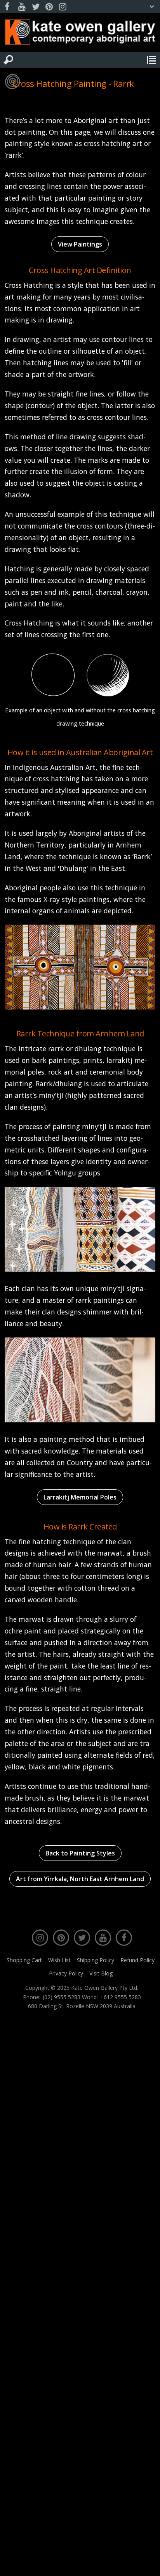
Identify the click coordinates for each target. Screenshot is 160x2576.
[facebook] (8, 7)
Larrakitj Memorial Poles (80, 1497)
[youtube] (22, 7)
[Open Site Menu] (151, 60)
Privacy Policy (66, 1973)
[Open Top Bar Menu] (152, 7)
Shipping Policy (96, 1960)
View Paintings (80, 244)
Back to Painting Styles (80, 1853)
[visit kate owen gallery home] (80, 34)
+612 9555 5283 (121, 1997)
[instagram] (63, 7)
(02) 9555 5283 (62, 1997)
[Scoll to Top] (148, 2564)
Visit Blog (101, 1973)
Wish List (59, 1960)
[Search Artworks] (9, 60)
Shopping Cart (24, 1960)
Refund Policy (137, 1960)
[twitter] (35, 7)
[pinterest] (49, 7)
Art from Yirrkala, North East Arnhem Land (80, 1879)
